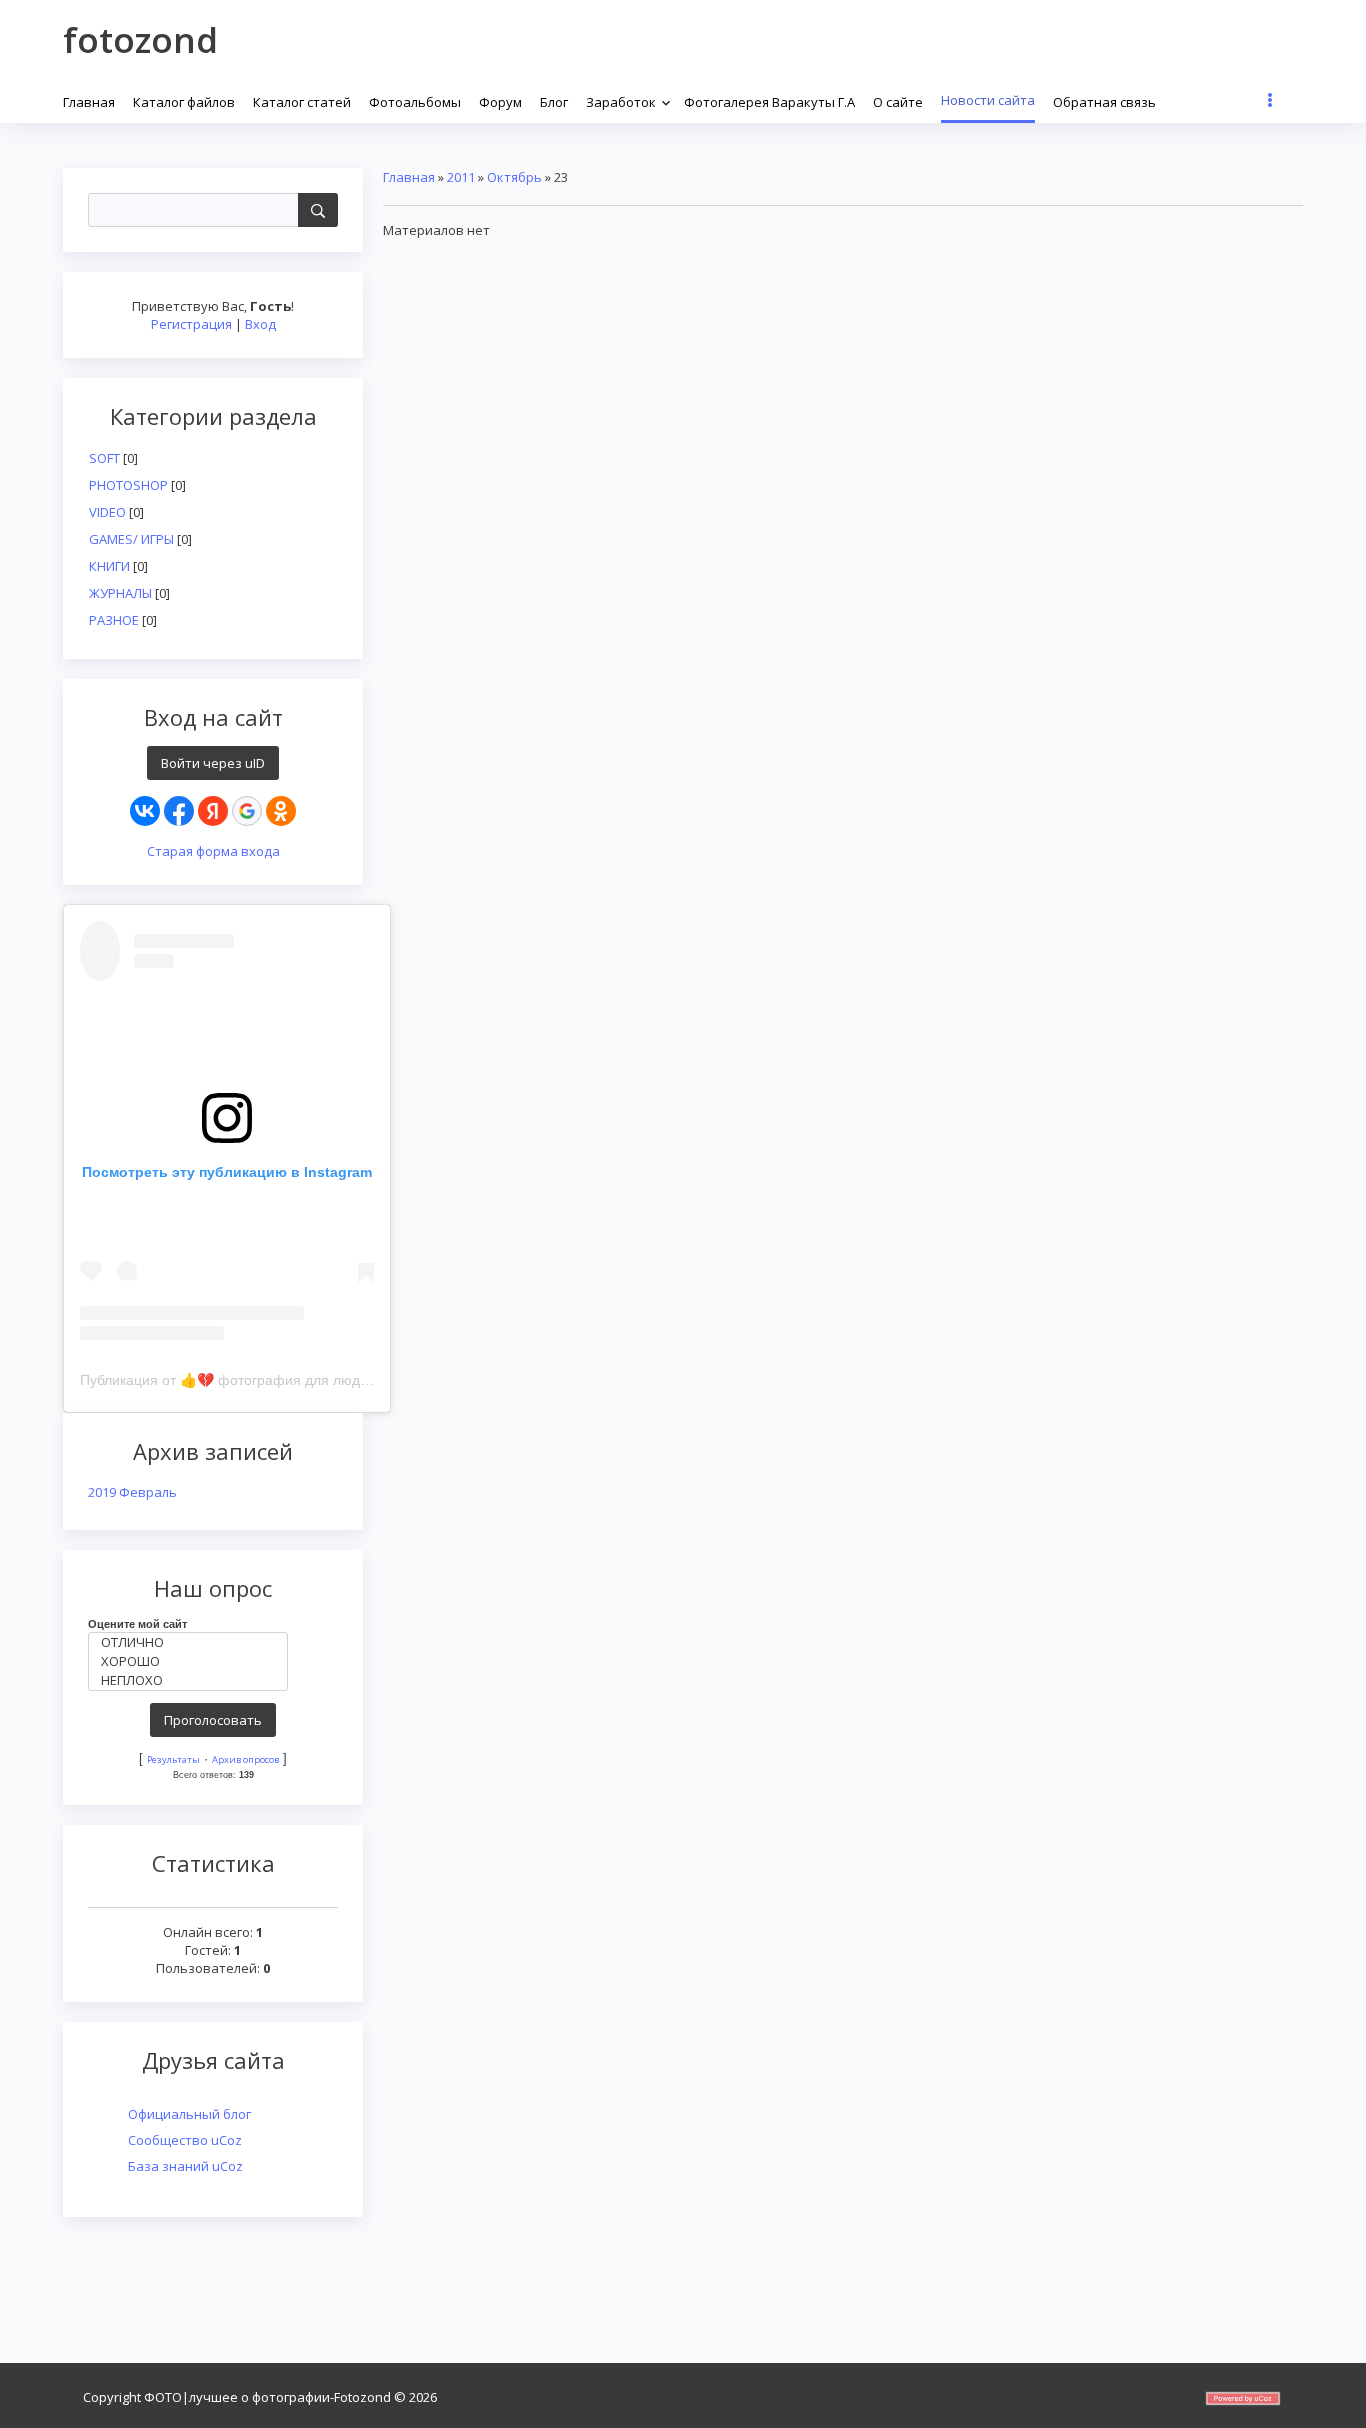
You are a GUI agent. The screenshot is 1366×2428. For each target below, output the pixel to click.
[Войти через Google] (247, 811)
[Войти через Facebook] (179, 811)
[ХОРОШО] (193, 1661)
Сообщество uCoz (185, 2140)
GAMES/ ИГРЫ (131, 539)
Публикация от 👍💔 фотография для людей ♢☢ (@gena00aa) (289, 1380)
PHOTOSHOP (128, 485)
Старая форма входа (213, 851)
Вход (260, 324)
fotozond (140, 39)
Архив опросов (245, 1759)
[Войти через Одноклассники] (281, 811)
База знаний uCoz (185, 2166)
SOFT (104, 458)
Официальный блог (189, 2114)
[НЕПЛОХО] (193, 1680)
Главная (409, 177)
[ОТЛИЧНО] (193, 1642)
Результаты (173, 1759)
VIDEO (107, 512)
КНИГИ (109, 566)
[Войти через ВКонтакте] (145, 811)
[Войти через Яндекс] (213, 811)
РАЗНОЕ (114, 620)
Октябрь (514, 177)
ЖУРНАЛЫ (120, 593)
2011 (461, 177)
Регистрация (191, 324)
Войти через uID (213, 763)
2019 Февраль (132, 1492)
